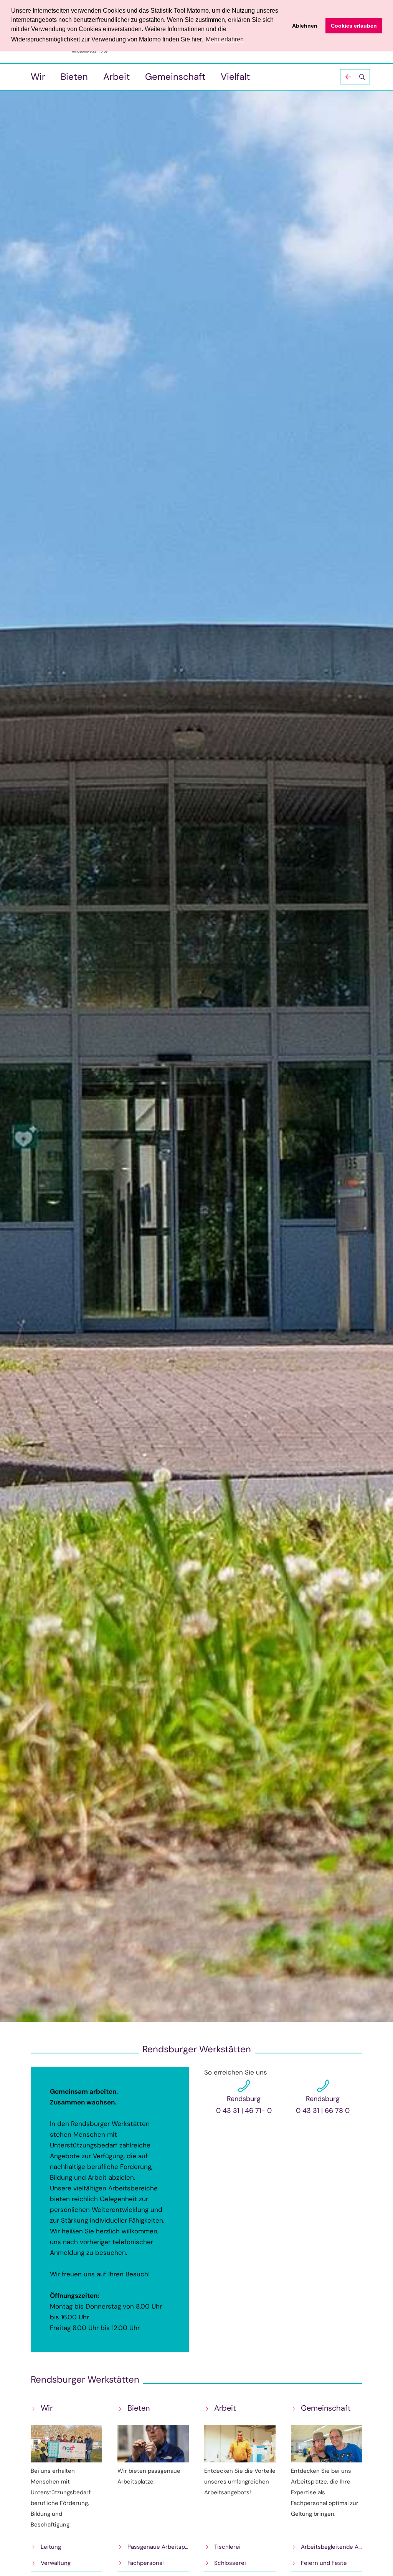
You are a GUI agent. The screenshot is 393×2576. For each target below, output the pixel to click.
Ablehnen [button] (305, 26)
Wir (38, 77)
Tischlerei (227, 2547)
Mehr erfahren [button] (225, 39)
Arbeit (116, 77)
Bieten (74, 77)
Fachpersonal (145, 2563)
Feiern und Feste (324, 2563)
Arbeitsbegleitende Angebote (332, 2547)
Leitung (51, 2547)
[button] (355, 77)
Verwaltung (56, 2563)
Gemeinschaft (175, 77)
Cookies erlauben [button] (354, 26)
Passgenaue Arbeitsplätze (158, 2547)
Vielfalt (235, 77)
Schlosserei (230, 2563)
